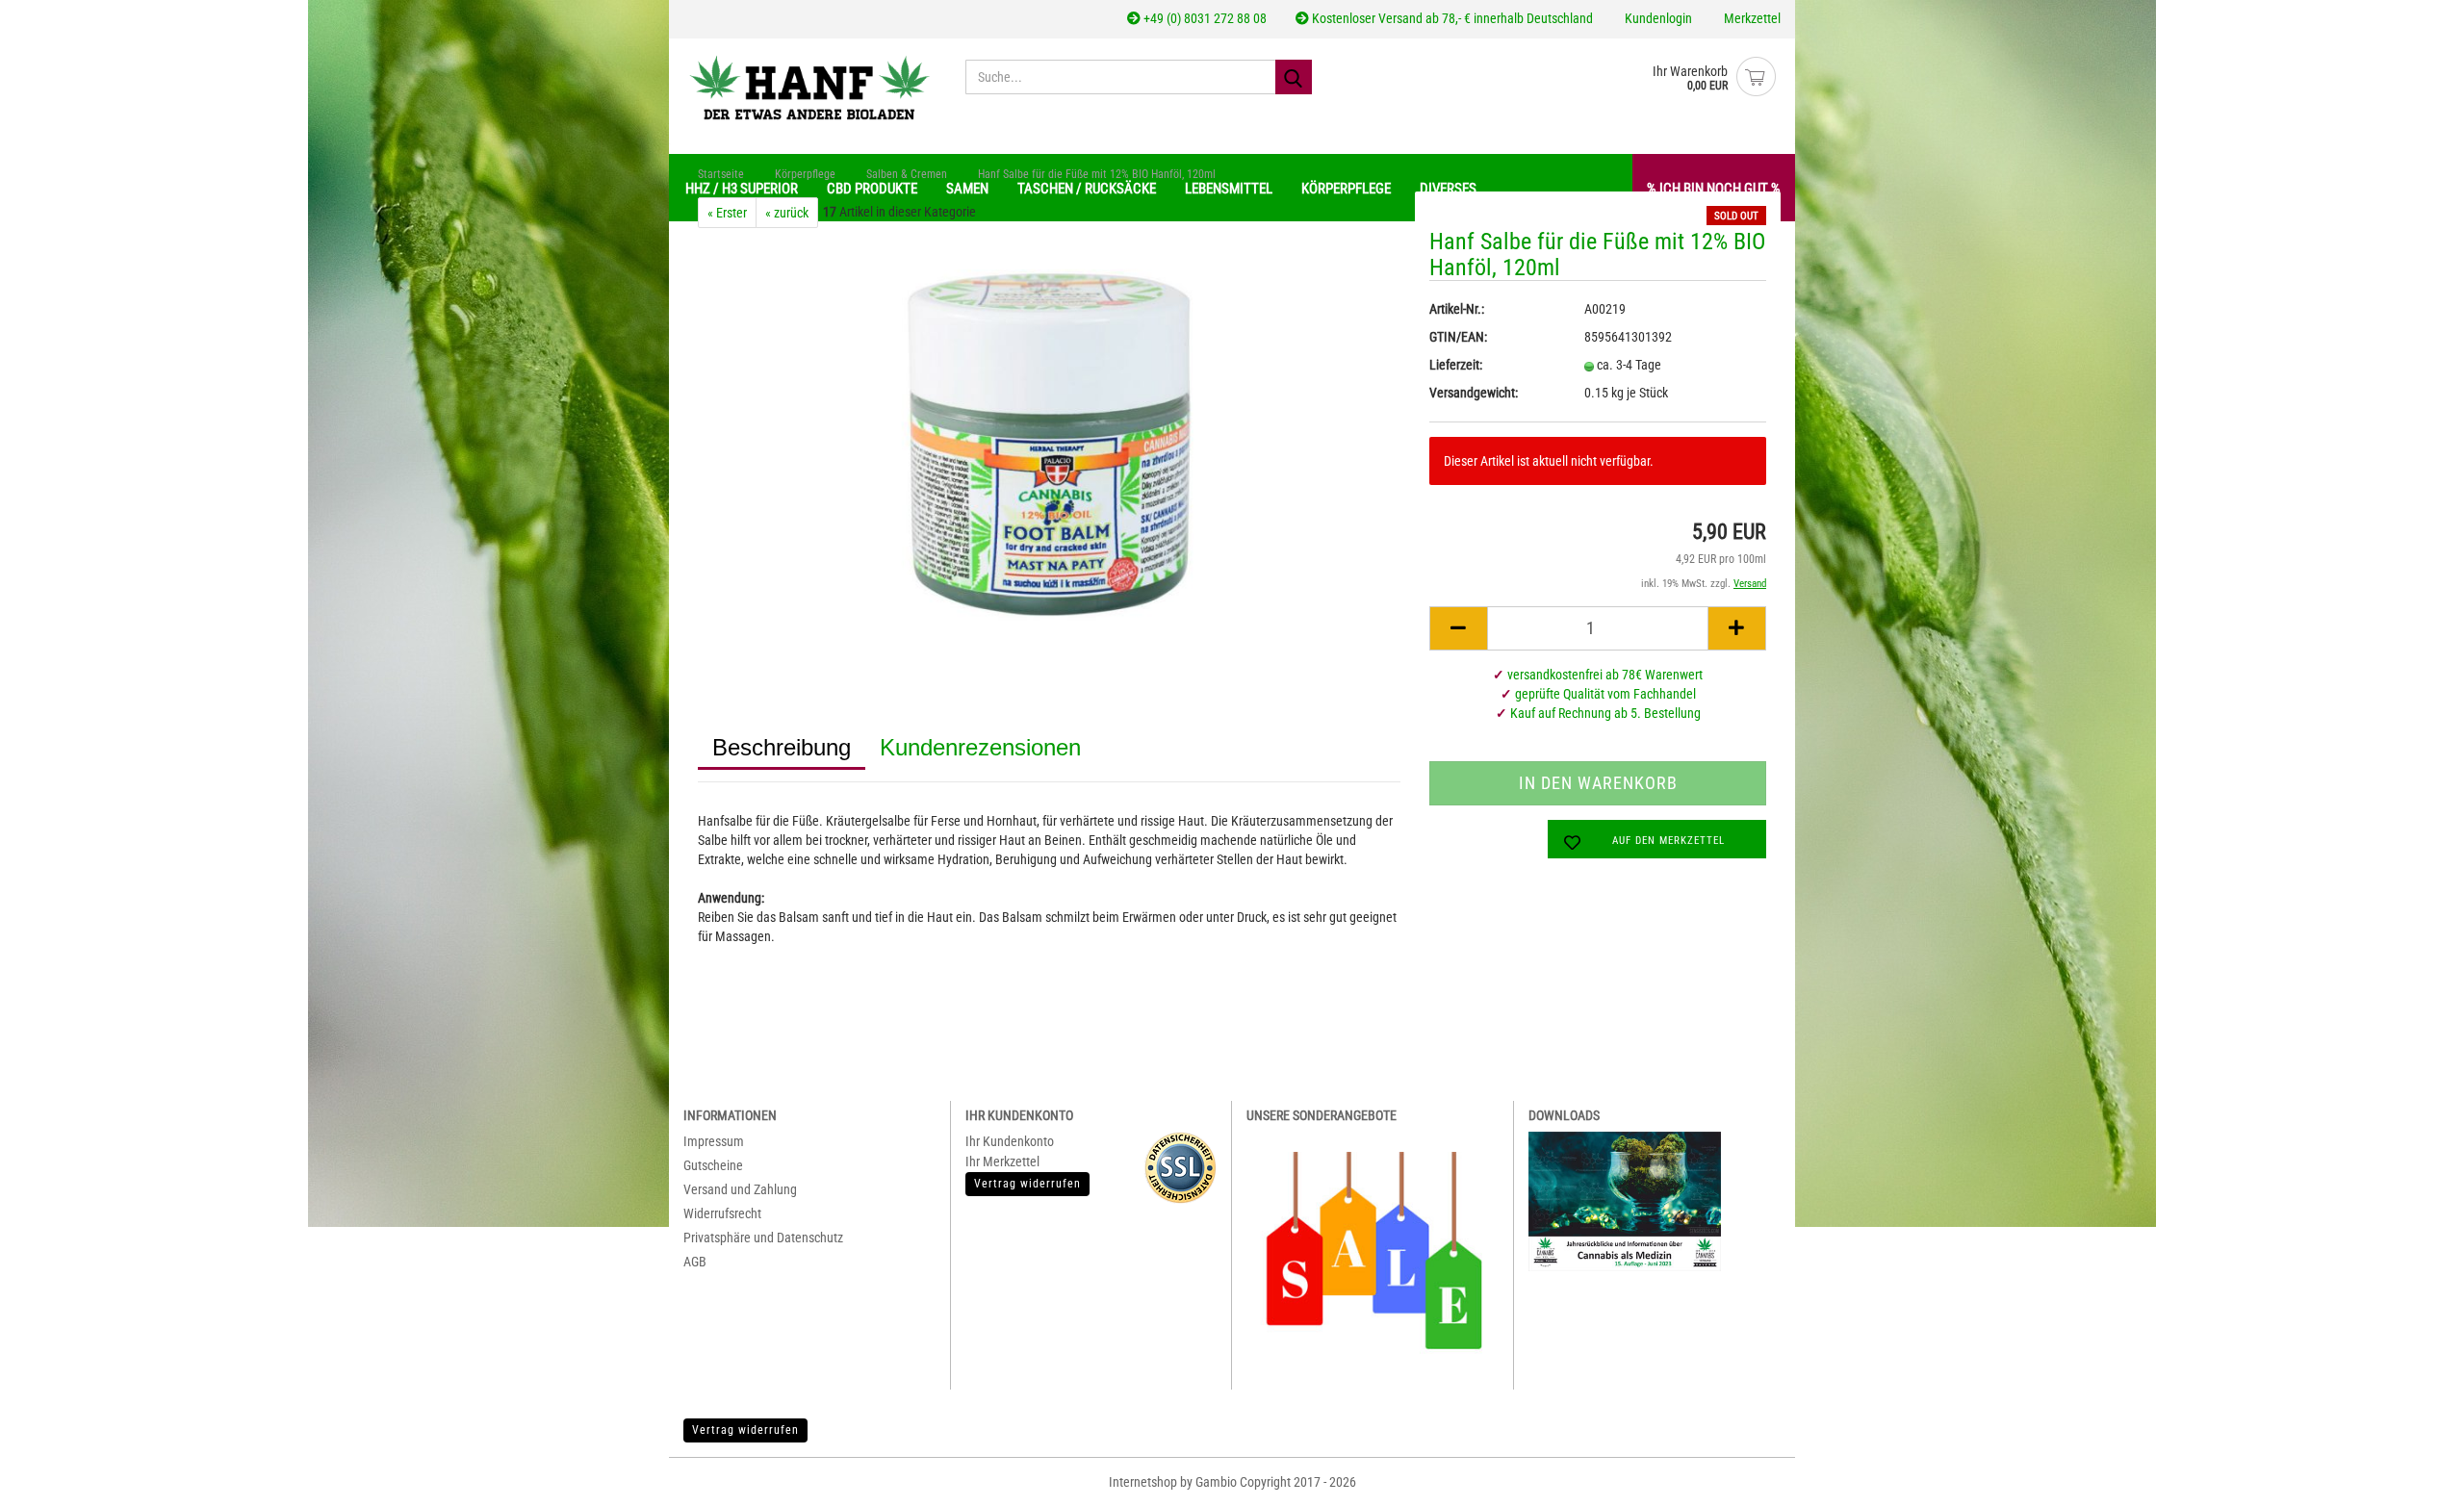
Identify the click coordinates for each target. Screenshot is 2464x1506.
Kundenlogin (1657, 18)
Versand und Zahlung (740, 1189)
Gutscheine (713, 1165)
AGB (695, 1262)
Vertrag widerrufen (745, 1430)
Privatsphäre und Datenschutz (763, 1238)
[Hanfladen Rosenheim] (810, 87)
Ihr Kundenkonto (1010, 1141)
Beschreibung (782, 747)
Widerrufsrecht (722, 1213)
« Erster (727, 213)
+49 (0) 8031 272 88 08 (1204, 18)
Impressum (714, 1141)
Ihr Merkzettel (1002, 1161)
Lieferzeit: (1456, 365)
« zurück (787, 213)
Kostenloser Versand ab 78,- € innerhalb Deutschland (1451, 18)
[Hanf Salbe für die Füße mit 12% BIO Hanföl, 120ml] (1049, 444)
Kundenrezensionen (980, 747)
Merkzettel (1751, 18)
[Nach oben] (2416, 1477)
